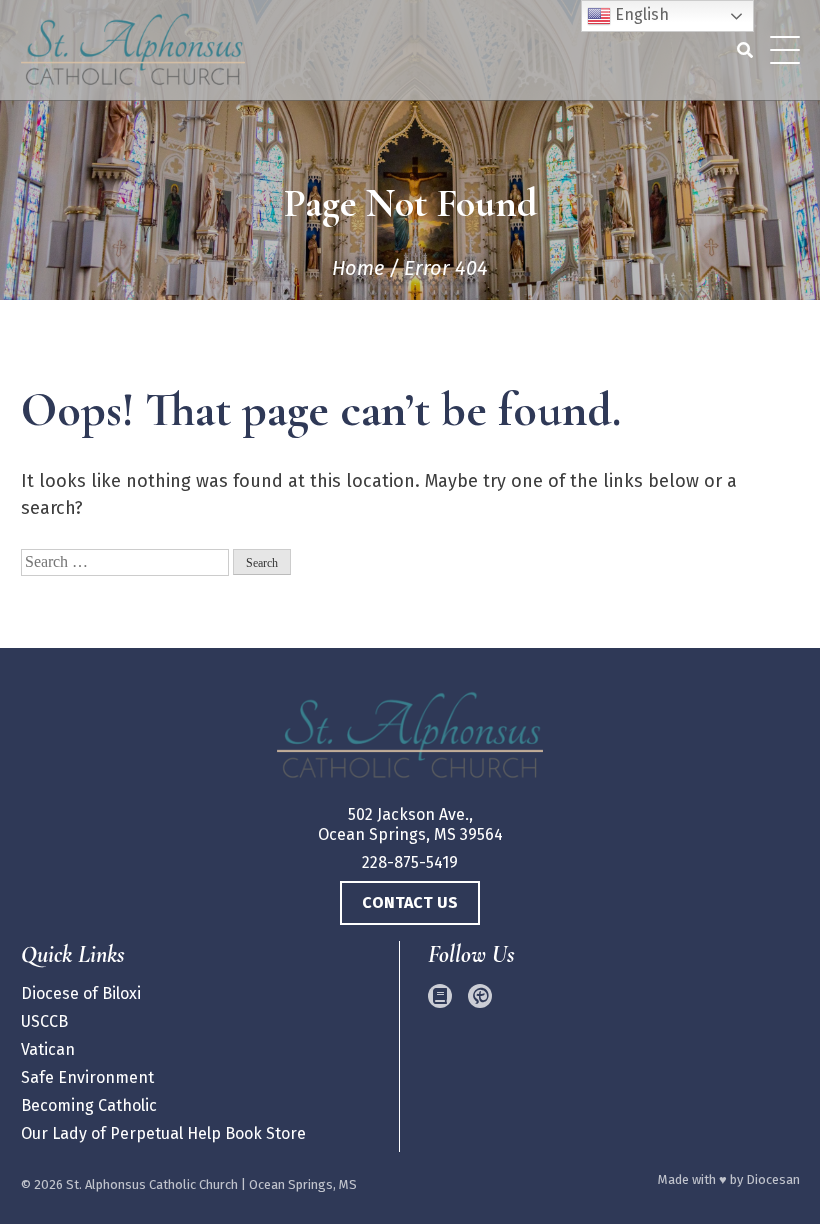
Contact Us (410, 902)
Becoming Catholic (89, 1105)
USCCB (44, 1021)
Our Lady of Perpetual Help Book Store (163, 1133)
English (640, 14)
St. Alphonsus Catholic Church (152, 1184)
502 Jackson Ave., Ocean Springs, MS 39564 (410, 824)
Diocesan (773, 1179)
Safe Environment (87, 1077)
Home (358, 268)
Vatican (48, 1049)
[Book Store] (440, 996)
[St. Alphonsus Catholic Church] (410, 738)
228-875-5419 (410, 862)
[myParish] (480, 996)
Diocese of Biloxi (81, 993)
